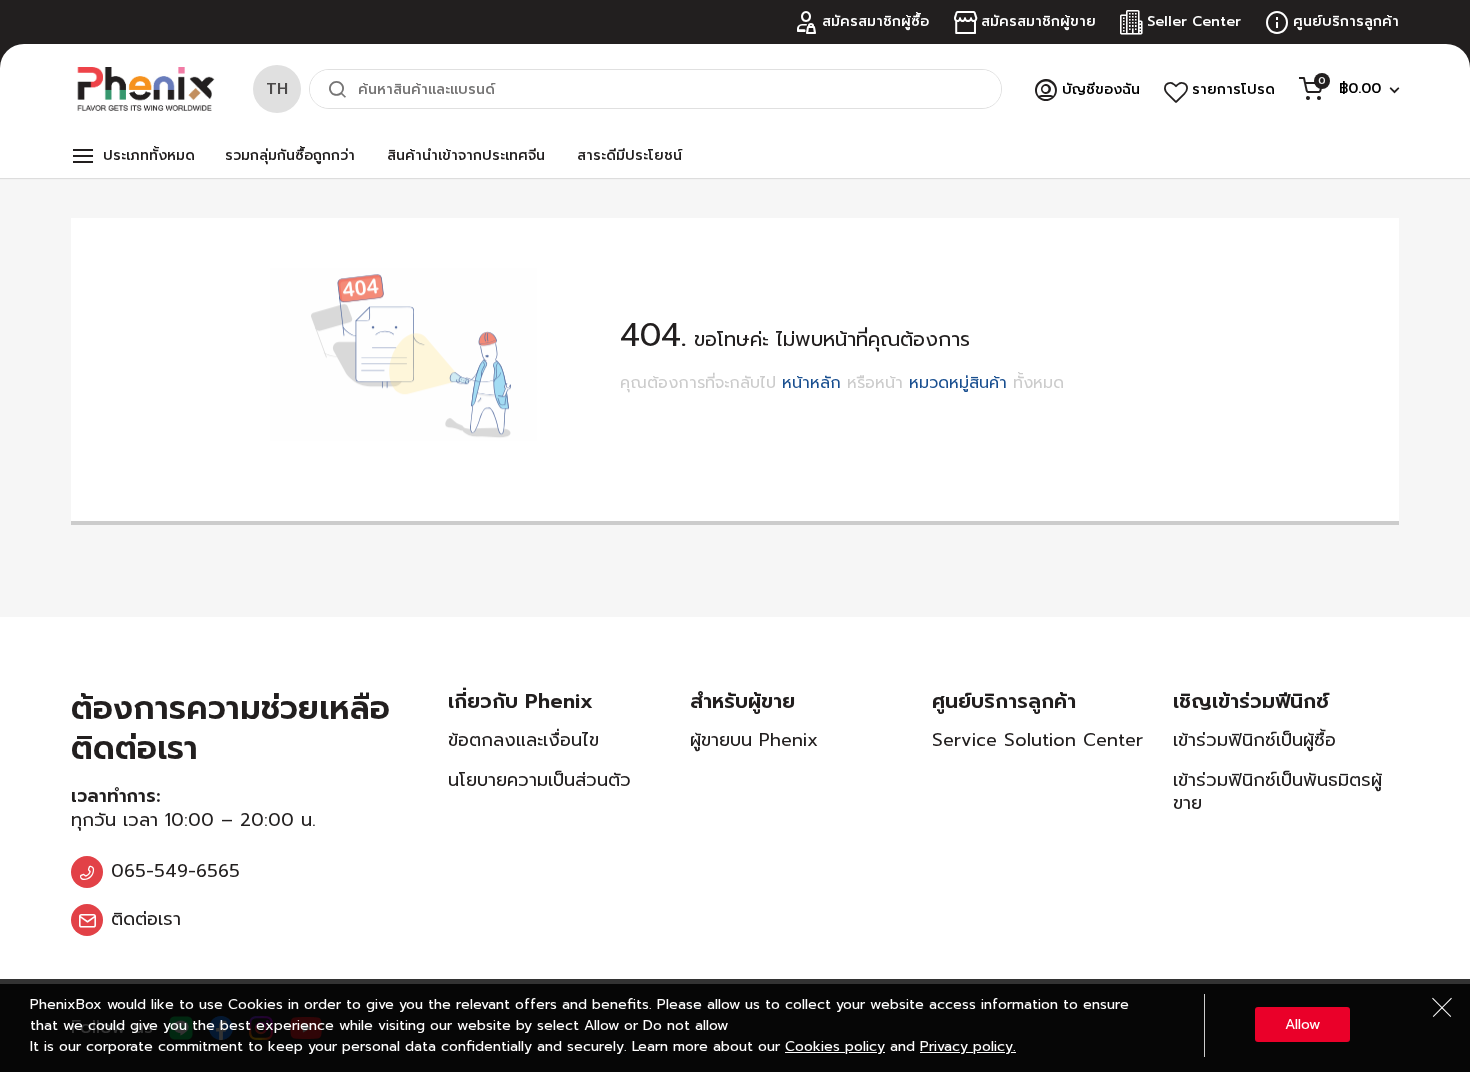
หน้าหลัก (811, 383)
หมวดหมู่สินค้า (958, 383)
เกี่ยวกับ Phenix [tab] (520, 701)
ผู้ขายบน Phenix (754, 740)
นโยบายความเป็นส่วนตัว (539, 780)
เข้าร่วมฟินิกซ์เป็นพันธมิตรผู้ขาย (1277, 791)
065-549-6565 (175, 871)
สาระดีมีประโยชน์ (629, 155)
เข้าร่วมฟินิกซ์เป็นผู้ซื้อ (1254, 740)
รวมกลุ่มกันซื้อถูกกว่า (290, 155)
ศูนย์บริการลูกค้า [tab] (1004, 701)
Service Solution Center (1037, 740)
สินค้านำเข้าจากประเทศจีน (466, 155)
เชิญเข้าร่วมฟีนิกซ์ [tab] (1251, 701)
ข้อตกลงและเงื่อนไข (523, 740)
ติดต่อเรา (146, 919)
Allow (1302, 1024)
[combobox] (655, 89)
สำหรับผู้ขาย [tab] (742, 701)
